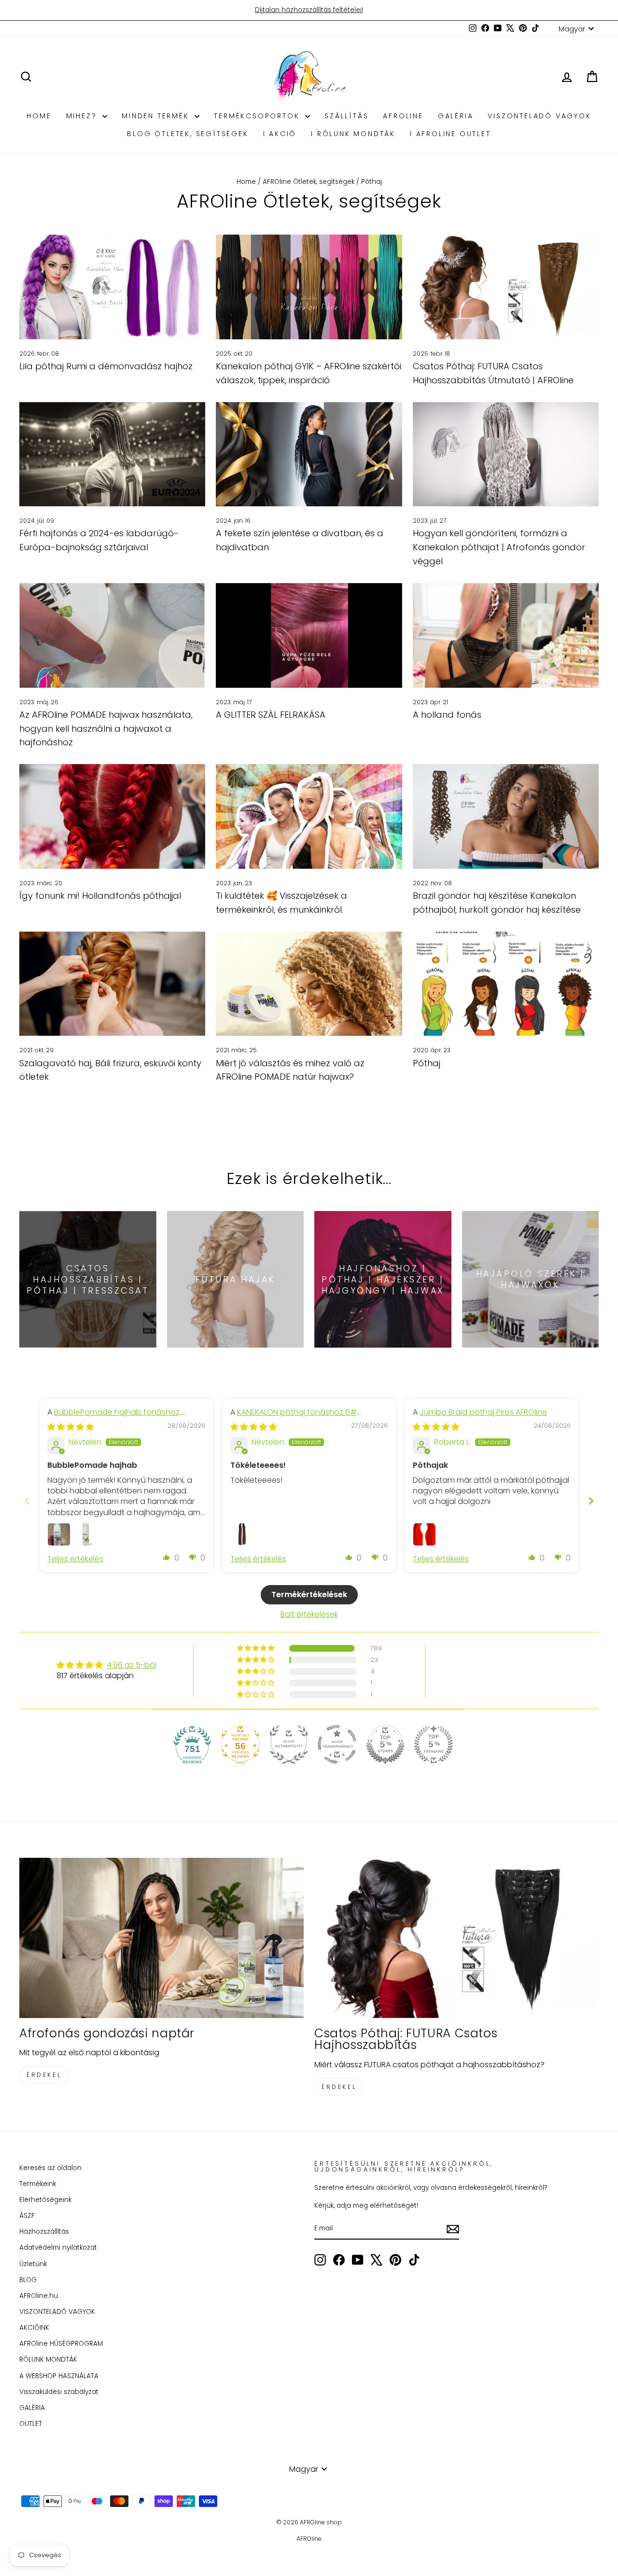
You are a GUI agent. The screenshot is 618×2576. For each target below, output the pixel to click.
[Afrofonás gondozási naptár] (162, 1938)
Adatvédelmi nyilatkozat (58, 2248)
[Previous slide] (27, 1501)
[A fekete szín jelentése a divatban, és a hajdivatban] (309, 454)
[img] (70, 1427)
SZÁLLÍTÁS (346, 116)
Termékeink (38, 2184)
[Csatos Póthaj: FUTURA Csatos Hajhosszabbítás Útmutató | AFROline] (506, 287)
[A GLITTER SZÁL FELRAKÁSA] (309, 635)
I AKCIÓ (280, 134)
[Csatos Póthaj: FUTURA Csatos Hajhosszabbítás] (456, 1938)
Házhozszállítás (44, 2232)
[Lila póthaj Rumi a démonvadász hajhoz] (112, 287)
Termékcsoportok (258, 116)
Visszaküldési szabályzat (59, 2392)
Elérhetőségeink (45, 2200)
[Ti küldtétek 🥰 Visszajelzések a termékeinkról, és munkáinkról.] (309, 816)
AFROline (403, 116)
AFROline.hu (39, 2296)
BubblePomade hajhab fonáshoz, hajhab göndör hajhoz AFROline (114, 1417)
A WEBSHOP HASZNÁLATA (59, 2376)
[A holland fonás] (506, 635)
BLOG (28, 2280)
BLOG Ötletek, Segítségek (188, 134)
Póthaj (427, 1063)
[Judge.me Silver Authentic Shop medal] (289, 1744)
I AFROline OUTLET (450, 134)
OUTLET (31, 2424)
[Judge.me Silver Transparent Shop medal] (337, 1744)
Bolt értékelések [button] (309, 1614)
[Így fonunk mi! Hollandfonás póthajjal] (112, 816)
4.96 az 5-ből (132, 1665)
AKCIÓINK (34, 2328)
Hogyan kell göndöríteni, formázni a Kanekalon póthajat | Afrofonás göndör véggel (499, 547)
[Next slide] (591, 1501)
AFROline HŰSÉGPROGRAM (61, 2344)
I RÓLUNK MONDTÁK (353, 134)
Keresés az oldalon (50, 2168)
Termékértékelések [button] (309, 1594)
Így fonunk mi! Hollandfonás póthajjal (100, 896)
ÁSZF (27, 2216)
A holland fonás (447, 715)
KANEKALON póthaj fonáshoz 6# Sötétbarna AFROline (294, 1417)
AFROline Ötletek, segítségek (309, 182)
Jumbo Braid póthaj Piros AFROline (483, 1412)
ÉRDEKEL (44, 2075)
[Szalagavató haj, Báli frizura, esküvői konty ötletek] (112, 984)
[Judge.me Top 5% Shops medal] (385, 1744)
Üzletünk (33, 2264)
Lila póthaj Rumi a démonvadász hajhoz (106, 366)
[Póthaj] (506, 984)
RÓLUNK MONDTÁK (48, 2360)
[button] (167, 1557)
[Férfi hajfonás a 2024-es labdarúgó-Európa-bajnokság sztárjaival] (112, 454)
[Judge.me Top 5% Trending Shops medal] (434, 1744)
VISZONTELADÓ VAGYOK (539, 116)
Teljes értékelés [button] (75, 1559)
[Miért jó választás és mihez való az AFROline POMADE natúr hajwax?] (309, 984)
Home (246, 182)
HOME (39, 116)
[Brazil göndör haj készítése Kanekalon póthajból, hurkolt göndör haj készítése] (506, 816)
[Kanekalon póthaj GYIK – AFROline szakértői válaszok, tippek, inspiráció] (309, 287)
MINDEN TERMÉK (157, 116)
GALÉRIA (456, 116)
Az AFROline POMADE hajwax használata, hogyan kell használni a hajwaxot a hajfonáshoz (106, 729)
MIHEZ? (83, 116)
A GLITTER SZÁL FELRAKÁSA (271, 715)
